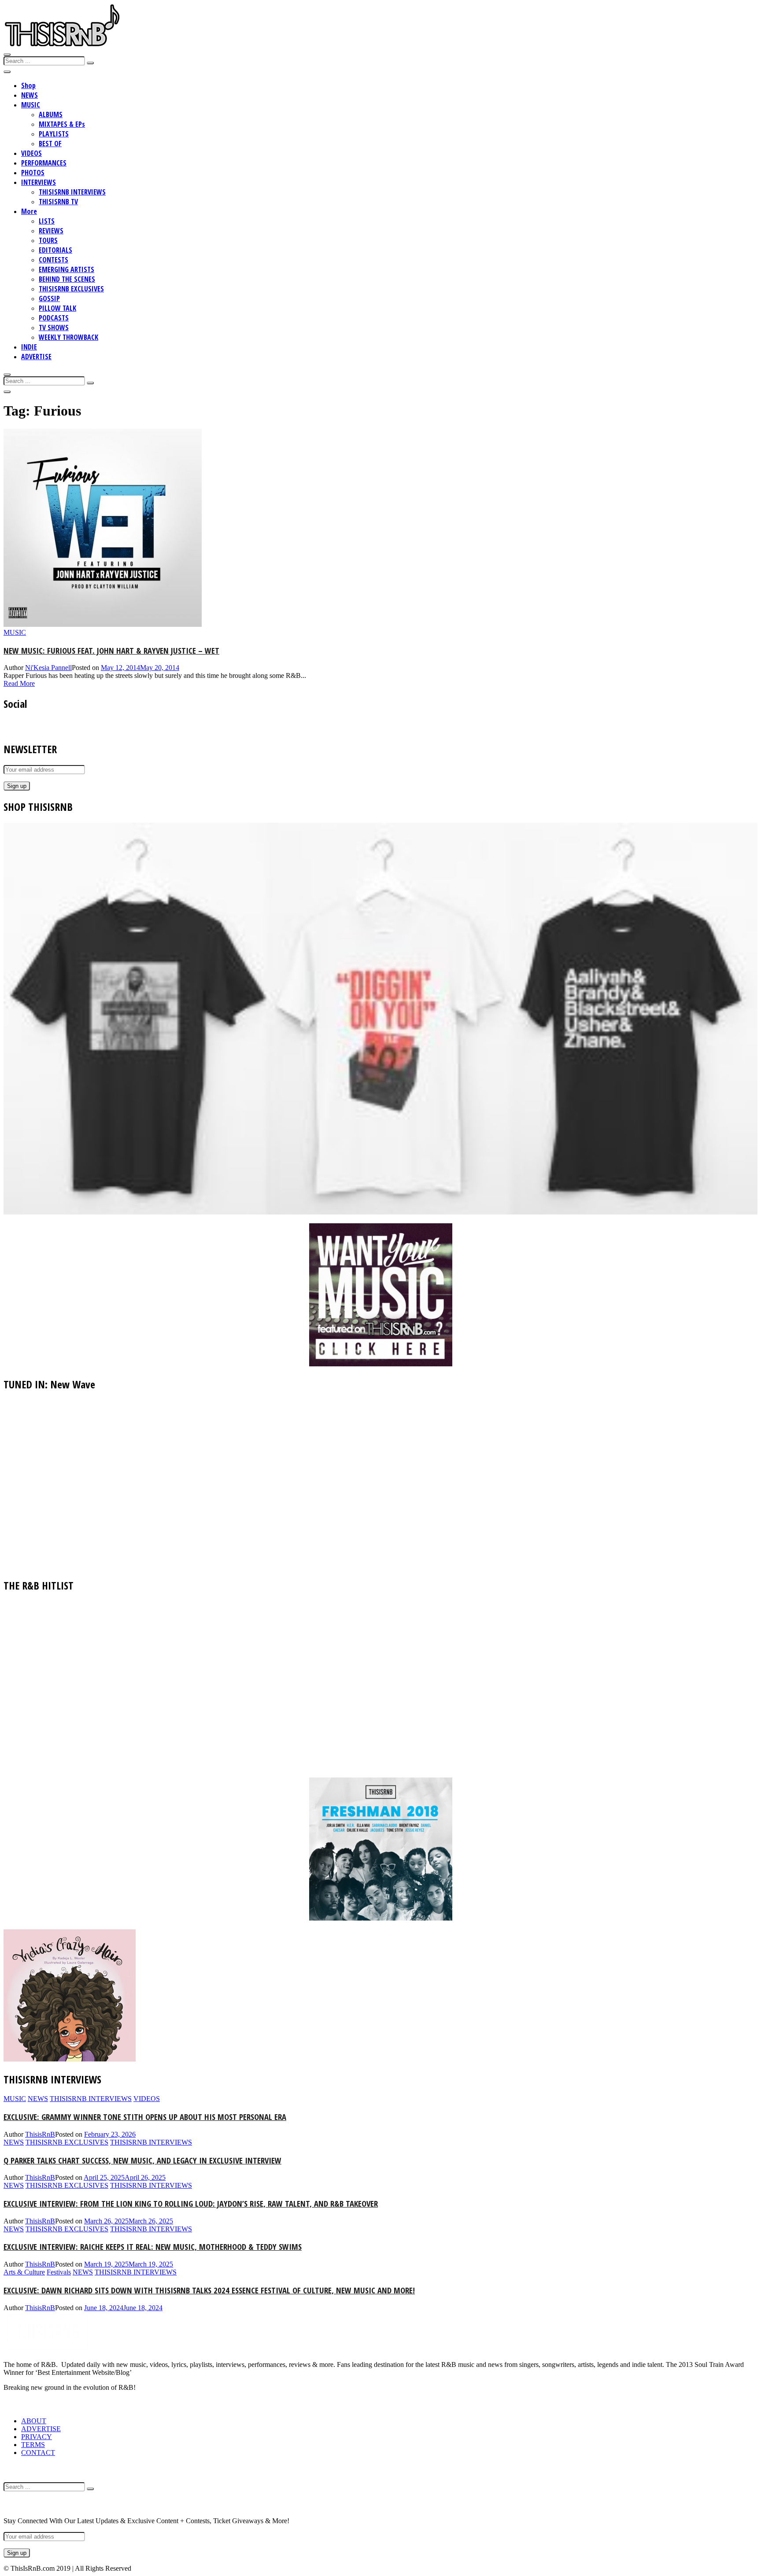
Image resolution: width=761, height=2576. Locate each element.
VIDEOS (31, 153)
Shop (28, 85)
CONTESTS (54, 260)
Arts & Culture (24, 2272)
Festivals (59, 2272)
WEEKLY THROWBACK (68, 337)
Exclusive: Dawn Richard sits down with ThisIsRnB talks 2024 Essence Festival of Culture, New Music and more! (209, 2290)
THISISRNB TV (58, 202)
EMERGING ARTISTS (66, 269)
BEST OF (50, 144)
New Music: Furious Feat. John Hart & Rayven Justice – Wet (111, 650)
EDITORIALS (55, 250)
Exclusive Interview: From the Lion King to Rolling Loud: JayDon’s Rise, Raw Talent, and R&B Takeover (191, 2203)
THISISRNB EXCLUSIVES (71, 289)
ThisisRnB (40, 2134)
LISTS (47, 221)
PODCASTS (54, 318)
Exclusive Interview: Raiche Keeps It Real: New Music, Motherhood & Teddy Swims (153, 2247)
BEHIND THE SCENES (67, 279)
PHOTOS (33, 173)
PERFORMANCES (44, 163)
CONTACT (38, 2453)
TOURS (48, 240)
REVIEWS (51, 231)
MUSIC (31, 105)
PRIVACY (37, 2437)
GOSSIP (49, 298)
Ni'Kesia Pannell (48, 668)
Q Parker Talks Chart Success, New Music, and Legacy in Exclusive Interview (142, 2160)
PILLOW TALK (57, 308)
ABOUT (34, 2421)
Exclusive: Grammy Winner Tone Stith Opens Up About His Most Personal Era (145, 2117)
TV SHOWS (54, 328)
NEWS (30, 95)
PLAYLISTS (54, 134)
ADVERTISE (36, 357)
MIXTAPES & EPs (62, 124)
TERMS (33, 2445)
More (29, 211)
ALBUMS (51, 114)
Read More (19, 683)
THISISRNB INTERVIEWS (72, 192)
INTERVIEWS (39, 182)
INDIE (29, 347)
